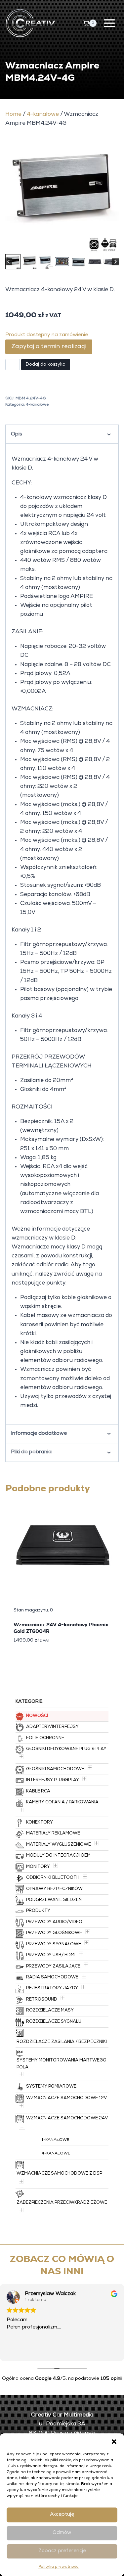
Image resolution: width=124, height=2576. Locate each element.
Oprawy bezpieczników (54, 1889)
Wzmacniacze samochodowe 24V (67, 2119)
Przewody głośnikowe (54, 1933)
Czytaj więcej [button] (21, 2351)
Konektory (40, 1823)
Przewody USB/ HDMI (51, 1955)
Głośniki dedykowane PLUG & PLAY (66, 1749)
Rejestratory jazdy (52, 1988)
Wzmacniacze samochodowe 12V (66, 2098)
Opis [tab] (17, 434)
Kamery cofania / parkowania (62, 1803)
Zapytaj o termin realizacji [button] (49, 347)
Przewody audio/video (54, 1922)
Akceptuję (62, 2515)
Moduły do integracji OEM (58, 1856)
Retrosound (42, 2000)
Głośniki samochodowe (55, 1769)
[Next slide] (115, 262)
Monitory (38, 1867)
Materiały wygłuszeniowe (59, 1845)
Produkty (38, 1911)
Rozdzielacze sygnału (54, 2022)
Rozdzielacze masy (50, 2011)
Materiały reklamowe (53, 1834)
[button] (114, 2442)
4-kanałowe (43, 115)
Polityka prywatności (59, 2567)
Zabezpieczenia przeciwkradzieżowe (62, 2203)
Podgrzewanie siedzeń (54, 1900)
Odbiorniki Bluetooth (53, 1878)
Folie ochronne (45, 1738)
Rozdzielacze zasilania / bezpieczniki (62, 2042)
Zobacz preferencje (62, 2551)
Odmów (62, 2533)
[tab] (44, 245)
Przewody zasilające (53, 1967)
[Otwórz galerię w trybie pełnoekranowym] (112, 246)
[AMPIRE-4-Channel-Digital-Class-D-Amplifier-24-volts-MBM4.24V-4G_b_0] (62, 196)
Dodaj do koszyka (46, 365)
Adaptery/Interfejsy (52, 1727)
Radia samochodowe (52, 1978)
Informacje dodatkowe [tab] (39, 1434)
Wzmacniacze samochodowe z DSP (59, 2174)
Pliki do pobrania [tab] (31, 1452)
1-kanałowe (56, 2140)
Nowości (37, 1716)
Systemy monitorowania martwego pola (62, 2064)
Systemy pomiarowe (51, 2087)
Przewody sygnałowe (54, 1944)
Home (13, 115)
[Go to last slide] (9, 262)
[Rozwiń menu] (109, 23)
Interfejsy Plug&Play (53, 1780)
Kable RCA (38, 1792)
